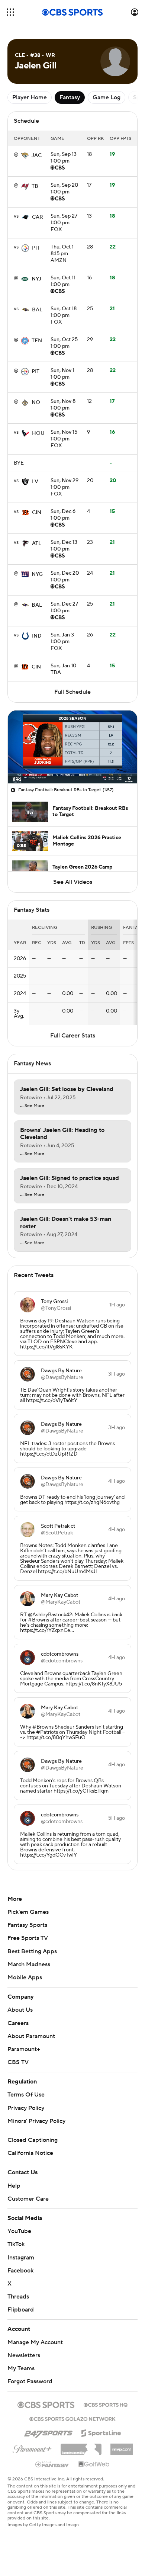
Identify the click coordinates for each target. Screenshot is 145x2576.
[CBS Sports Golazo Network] (72, 2418)
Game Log (107, 97)
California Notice (30, 2153)
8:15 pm (62, 251)
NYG (37, 574)
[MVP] (122, 2447)
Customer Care (28, 2199)
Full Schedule (72, 692)
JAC (37, 155)
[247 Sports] (48, 2432)
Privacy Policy (26, 2108)
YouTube (19, 2231)
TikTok (16, 2244)
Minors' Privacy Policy (36, 2121)
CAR (38, 217)
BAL (37, 310)
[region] (72, 747)
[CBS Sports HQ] (106, 2404)
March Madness (29, 1964)
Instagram (21, 2258)
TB (35, 186)
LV (35, 482)
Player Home (30, 97)
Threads (18, 2297)
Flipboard (21, 2310)
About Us (20, 2010)
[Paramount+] (32, 2448)
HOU (38, 433)
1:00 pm (64, 158)
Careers (18, 2023)
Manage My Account (35, 2342)
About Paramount (31, 2036)
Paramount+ (24, 2049)
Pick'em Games (28, 1912)
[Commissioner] (81, 2447)
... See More (32, 1106)
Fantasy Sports (27, 1925)
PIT (36, 248)
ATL (37, 543)
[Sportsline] (101, 2432)
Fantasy (70, 97)
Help (14, 2186)
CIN (37, 513)
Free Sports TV (28, 1938)
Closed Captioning (33, 2140)
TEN (37, 341)
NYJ (36, 279)
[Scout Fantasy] (52, 2464)
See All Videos (73, 882)
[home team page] (25, 155)
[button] (10, 12)
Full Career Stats (73, 1036)
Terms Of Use (26, 2095)
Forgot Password (30, 2381)
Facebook (20, 2271)
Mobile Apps (25, 1977)
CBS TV (18, 2062)
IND (37, 636)
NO (36, 402)
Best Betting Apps (32, 1951)
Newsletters (24, 2355)
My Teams (21, 2368)
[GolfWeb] (94, 2464)
